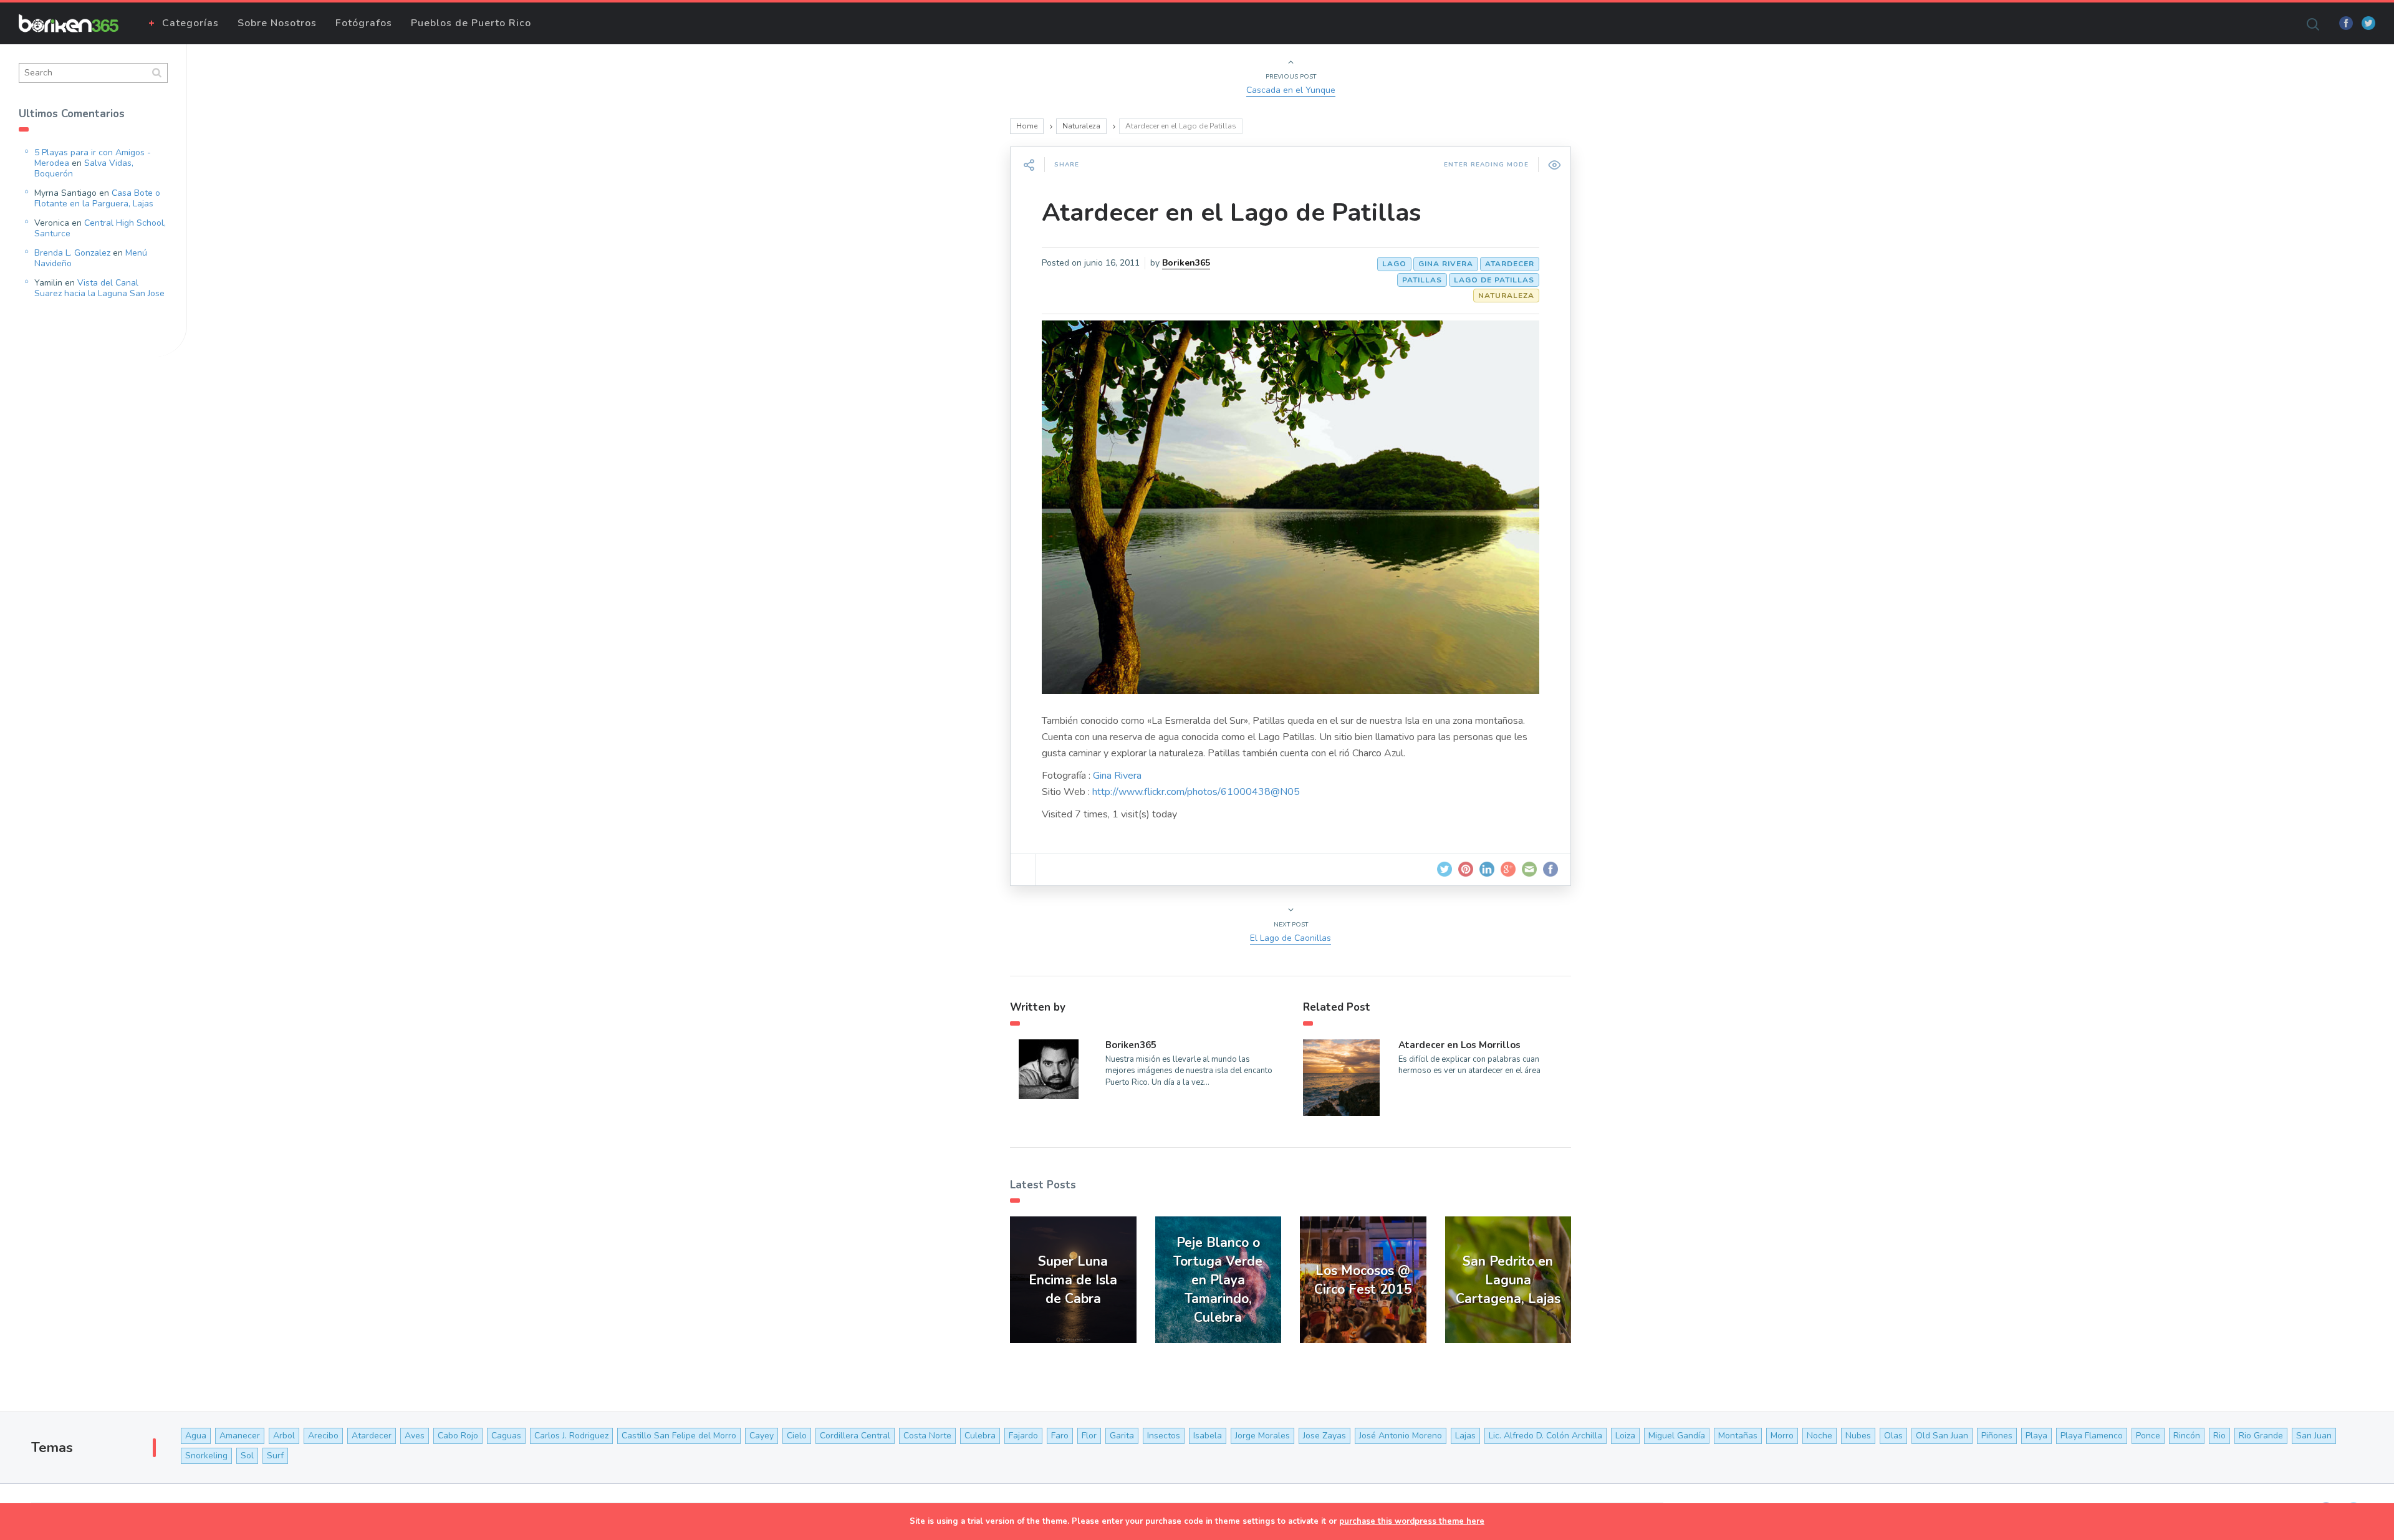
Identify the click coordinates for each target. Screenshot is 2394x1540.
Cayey (762, 1436)
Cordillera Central (855, 1436)
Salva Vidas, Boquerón (84, 168)
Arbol (284, 1436)
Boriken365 (1186, 263)
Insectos (1164, 1436)
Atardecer (1510, 264)
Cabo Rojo (458, 1436)
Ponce (2148, 1436)
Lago (1394, 264)
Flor (1089, 1436)
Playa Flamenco (2092, 1436)
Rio (2219, 1436)
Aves (415, 1436)
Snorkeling (206, 1456)
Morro (1782, 1436)
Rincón (2187, 1436)
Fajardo (1023, 1436)
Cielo (797, 1436)
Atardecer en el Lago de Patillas (1231, 213)
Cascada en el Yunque (1291, 90)
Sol (247, 1456)
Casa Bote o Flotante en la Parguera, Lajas (97, 198)
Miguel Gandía (1677, 1436)
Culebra (980, 1436)
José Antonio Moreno (1401, 1436)
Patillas (1422, 280)
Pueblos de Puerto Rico (471, 23)
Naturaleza (1081, 126)
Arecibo (323, 1436)
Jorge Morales (1262, 1436)
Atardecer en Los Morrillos (1459, 1045)
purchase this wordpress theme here (1412, 1521)
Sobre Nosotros (277, 23)
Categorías (190, 23)
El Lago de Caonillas (1291, 938)
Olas (1893, 1436)
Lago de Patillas (1494, 280)
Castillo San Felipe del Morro (679, 1436)
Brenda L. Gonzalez (72, 253)
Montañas (1738, 1436)
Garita (1122, 1436)
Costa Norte (927, 1436)
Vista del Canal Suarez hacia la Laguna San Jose (99, 288)
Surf (275, 1456)
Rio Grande (2261, 1436)
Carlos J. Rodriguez (571, 1436)
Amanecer (240, 1436)
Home (1027, 126)
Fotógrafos (364, 23)
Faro (1060, 1436)
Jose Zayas (1324, 1436)
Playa (2036, 1436)
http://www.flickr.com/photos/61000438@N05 (1196, 792)
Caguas (506, 1436)
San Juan (2314, 1436)
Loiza (1625, 1436)
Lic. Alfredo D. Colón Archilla (1546, 1436)
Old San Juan (1942, 1436)
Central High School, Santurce (100, 228)
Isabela (1208, 1436)
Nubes (1858, 1436)
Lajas (1465, 1436)
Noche (1820, 1436)
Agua (196, 1436)
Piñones (1997, 1436)
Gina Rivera (1446, 264)
